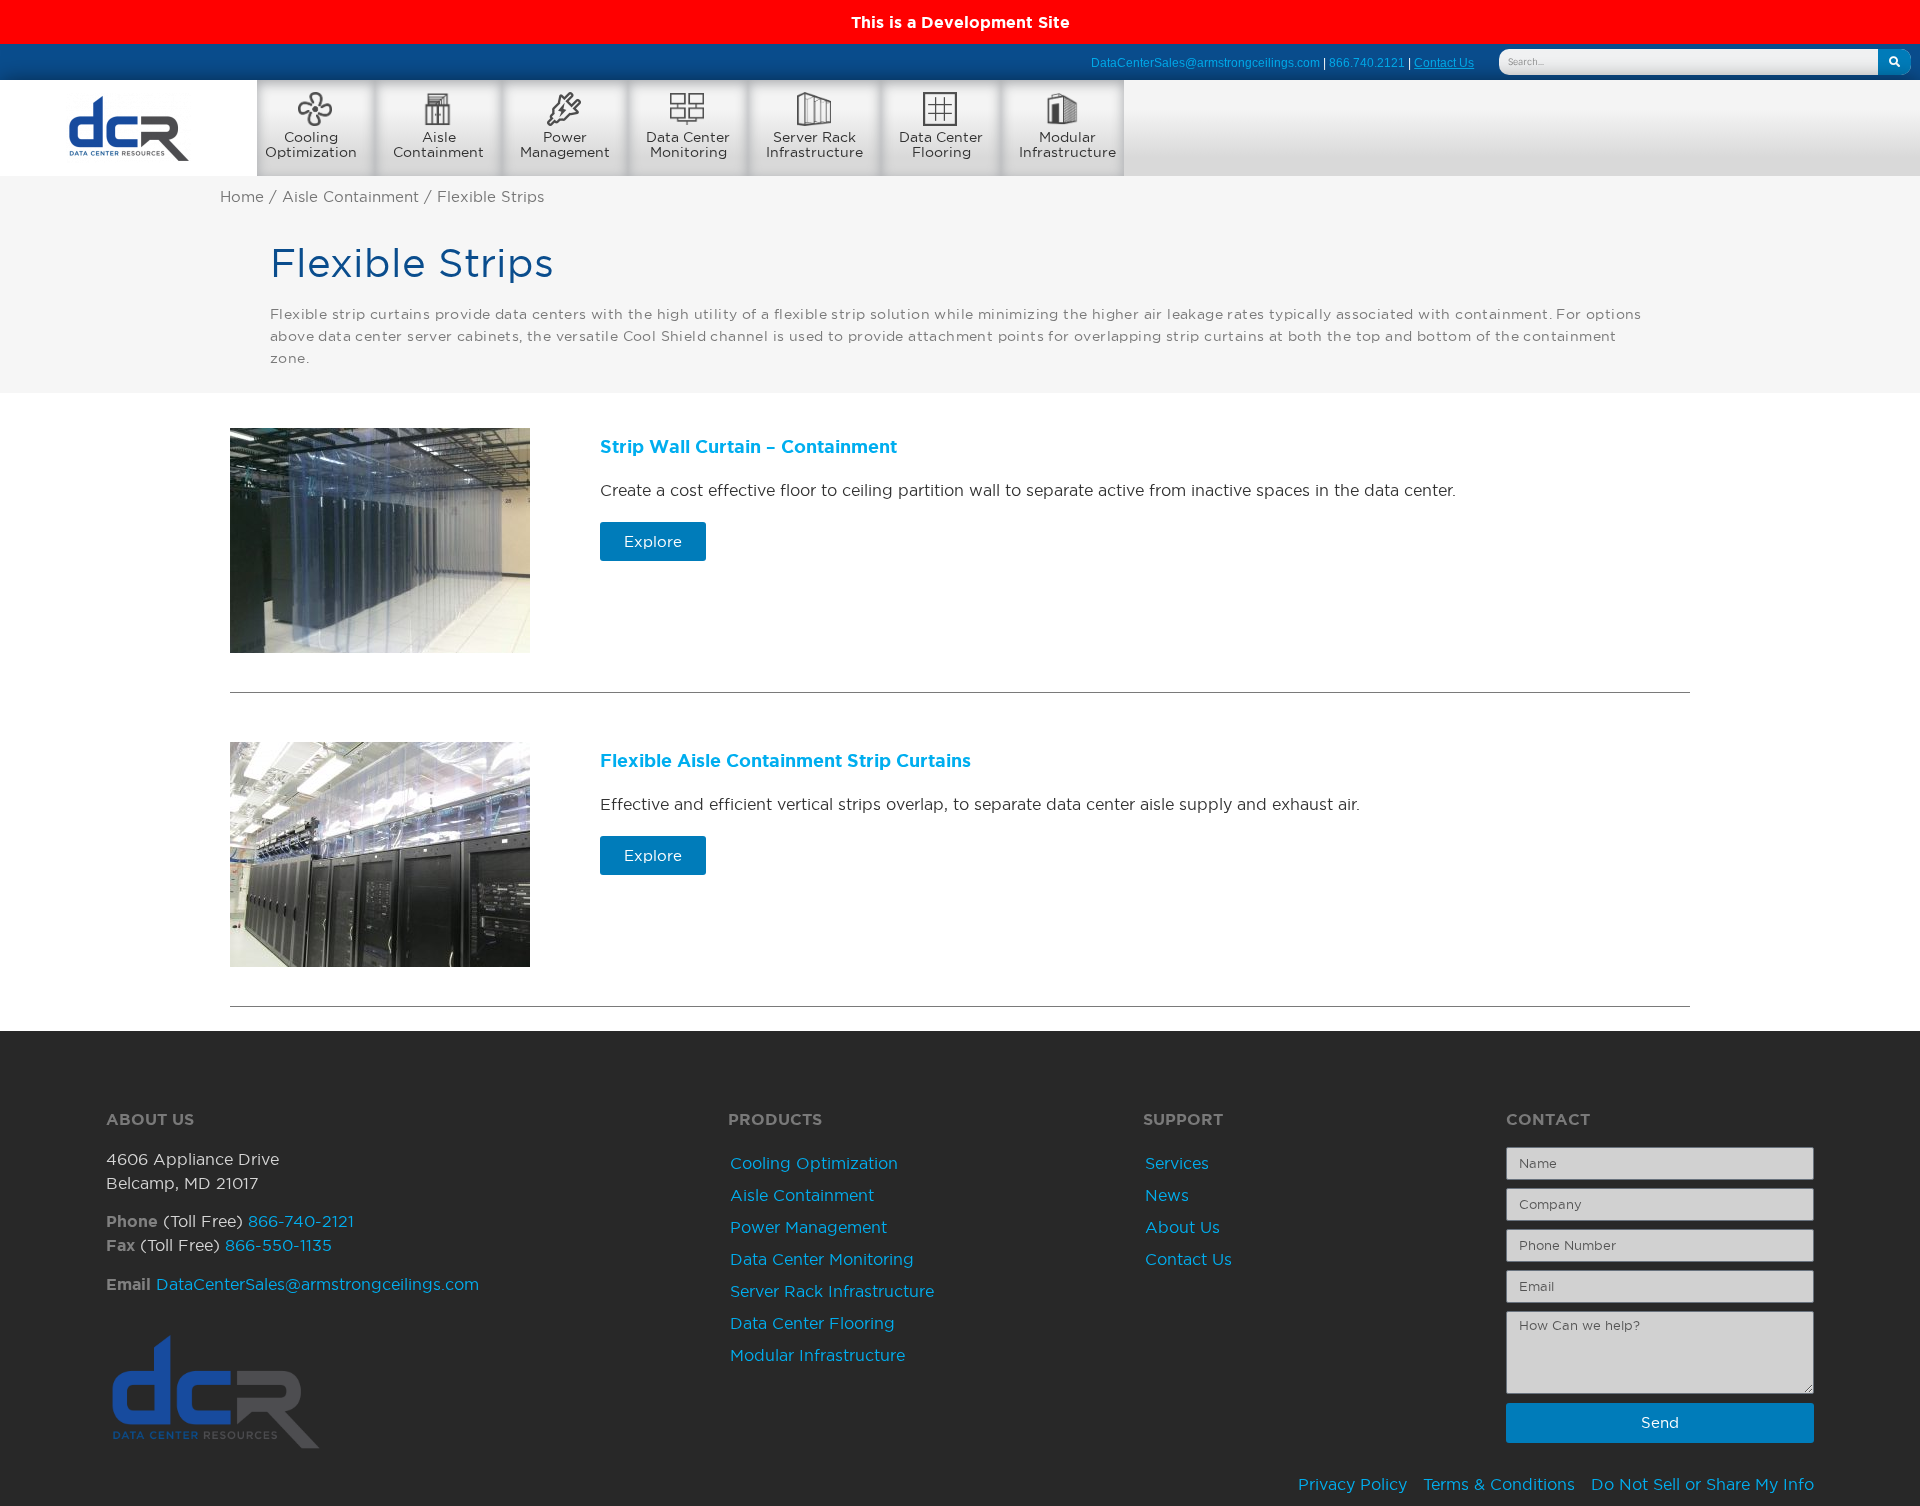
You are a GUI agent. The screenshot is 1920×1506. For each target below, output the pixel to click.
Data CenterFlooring (941, 144)
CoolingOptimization (311, 144)
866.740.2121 (1367, 63)
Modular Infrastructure (817, 1355)
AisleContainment (438, 144)
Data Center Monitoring (822, 1259)
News (1167, 1195)
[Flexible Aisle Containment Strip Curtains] (380, 854)
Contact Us (1188, 1259)
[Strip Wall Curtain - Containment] (380, 540)
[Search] (1895, 62)
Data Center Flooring (812, 1323)
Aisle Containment (350, 197)
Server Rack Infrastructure (832, 1291)
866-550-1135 (278, 1245)
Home (242, 197)
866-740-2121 (301, 1221)
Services (1177, 1163)
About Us (1182, 1227)
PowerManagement (565, 144)
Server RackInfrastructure (814, 144)
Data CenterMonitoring (688, 144)
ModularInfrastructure (1067, 144)
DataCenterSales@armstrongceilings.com (1205, 63)
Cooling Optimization (814, 1163)
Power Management (808, 1227)
